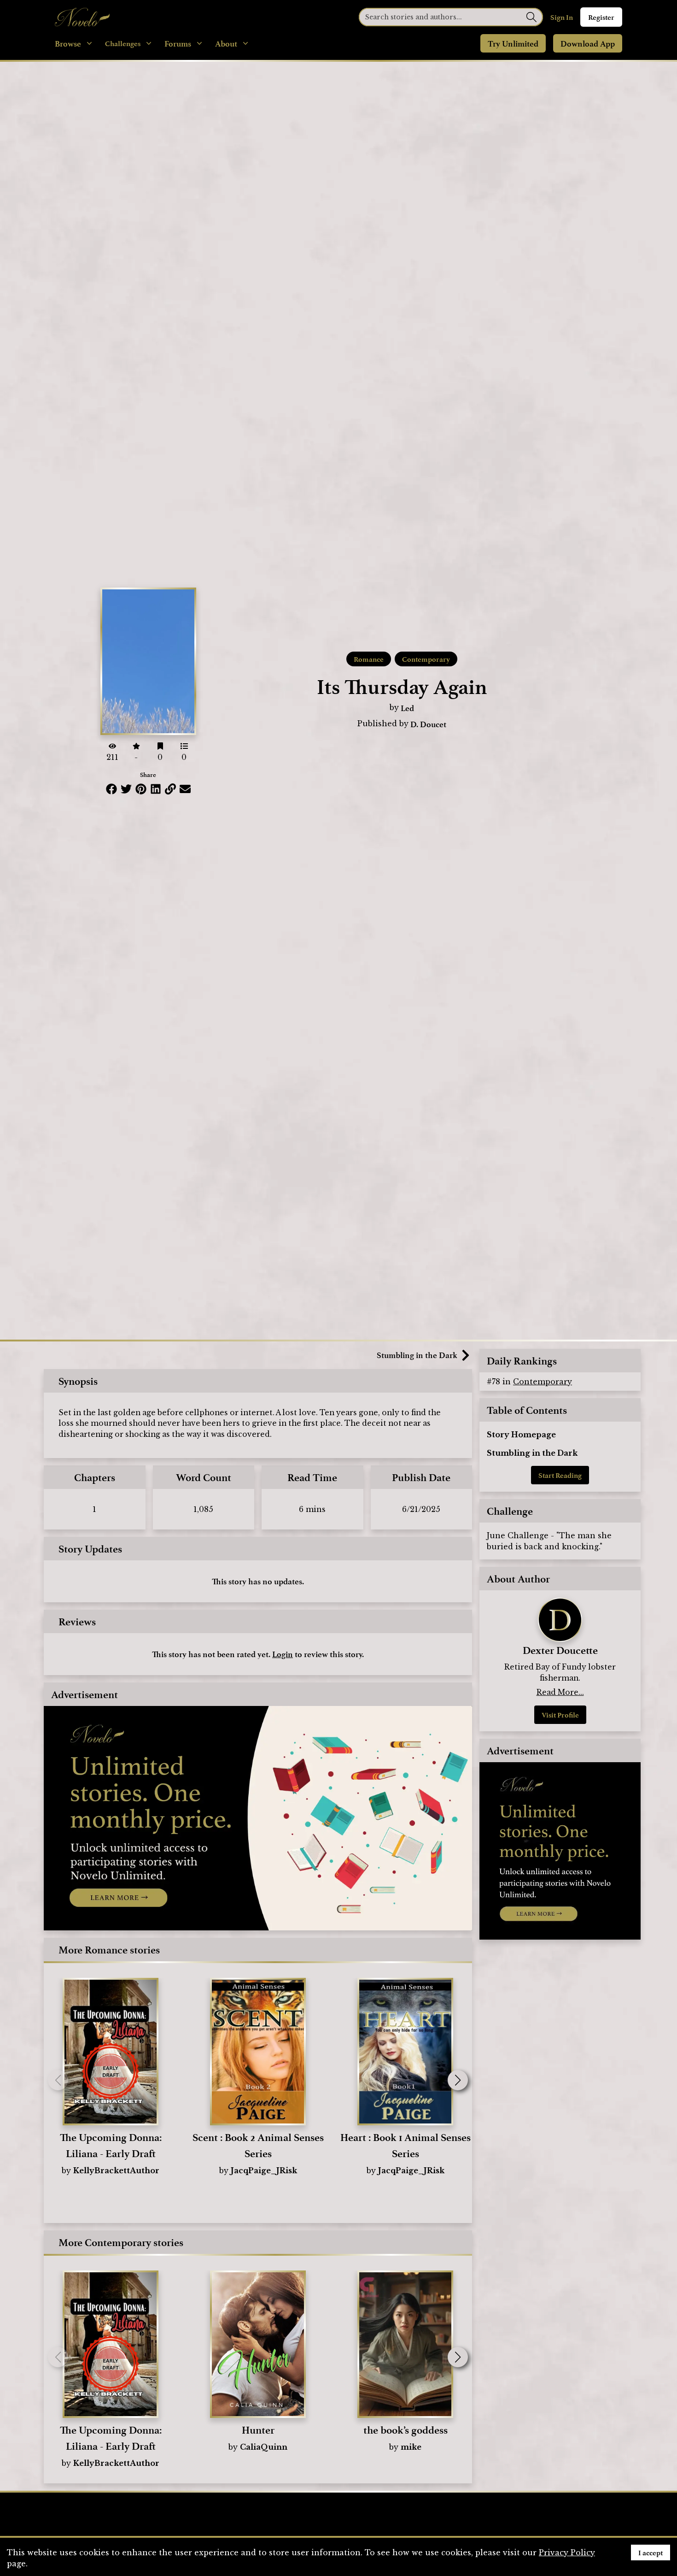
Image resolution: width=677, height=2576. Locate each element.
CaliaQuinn (264, 2447)
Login (283, 1654)
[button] (458, 2080)
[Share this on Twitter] (126, 789)
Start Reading (560, 1475)
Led (407, 708)
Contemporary (426, 659)
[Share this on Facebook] (111, 789)
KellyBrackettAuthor (116, 2170)
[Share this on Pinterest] (141, 789)
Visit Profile (560, 1715)
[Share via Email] (185, 789)
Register (601, 17)
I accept (651, 2552)
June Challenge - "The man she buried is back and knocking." (549, 1541)
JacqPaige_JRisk (264, 2170)
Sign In (562, 17)
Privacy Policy (567, 2552)
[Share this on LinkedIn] (156, 789)
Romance (369, 659)
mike (411, 2447)
